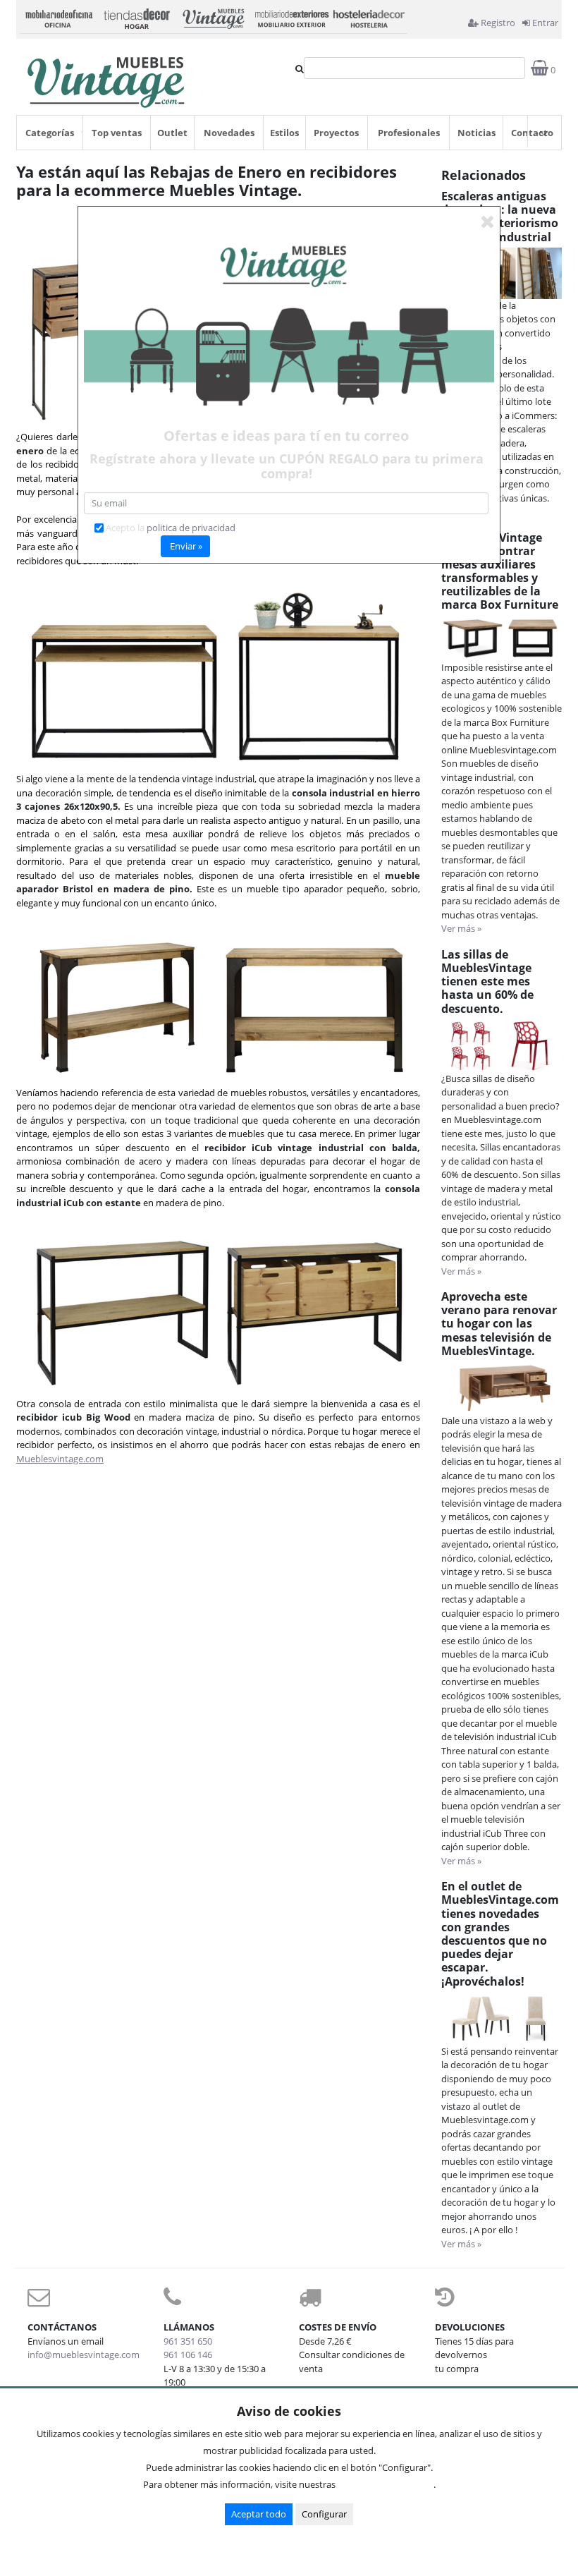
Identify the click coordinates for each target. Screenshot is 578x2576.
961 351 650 (188, 2341)
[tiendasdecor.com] (136, 17)
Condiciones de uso (388, 2484)
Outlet (172, 133)
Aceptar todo (259, 2514)
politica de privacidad (191, 528)
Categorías (50, 133)
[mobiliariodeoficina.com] (59, 17)
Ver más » (461, 928)
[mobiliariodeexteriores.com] (291, 17)
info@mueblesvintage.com (84, 2355)
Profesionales (409, 133)
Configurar (324, 2514)
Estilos (284, 133)
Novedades (229, 133)
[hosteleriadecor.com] (369, 17)
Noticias (476, 133)
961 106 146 (188, 2355)
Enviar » (186, 546)
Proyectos (336, 133)
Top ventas (117, 133)
